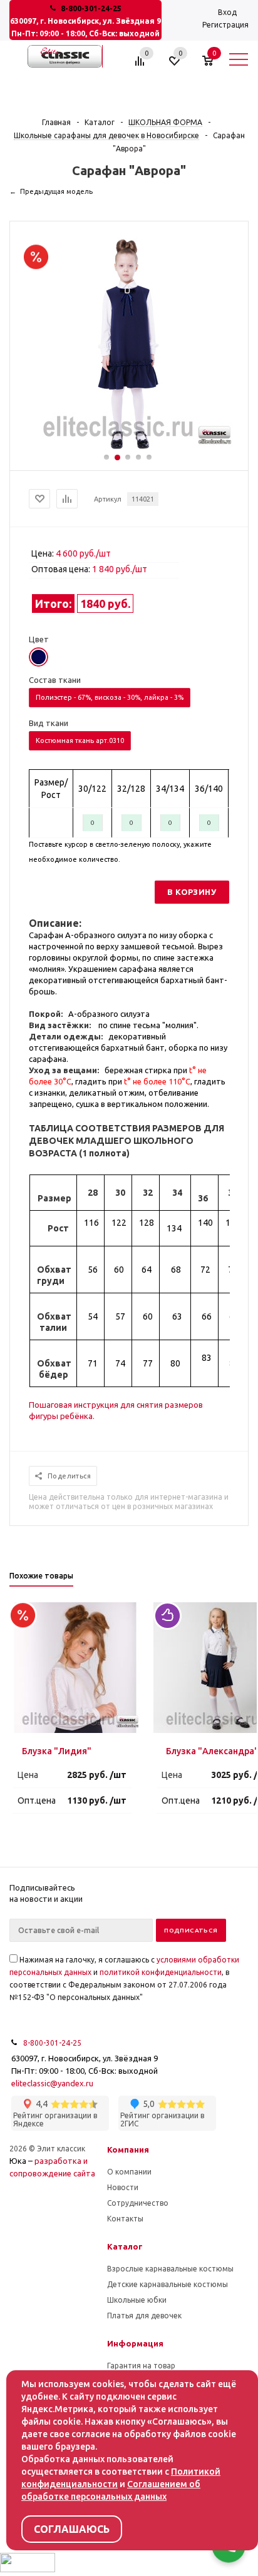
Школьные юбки (137, 2300)
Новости (123, 2187)
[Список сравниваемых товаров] (142, 66)
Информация (135, 2343)
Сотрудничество (138, 2203)
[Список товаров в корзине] (214, 66)
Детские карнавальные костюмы (168, 2284)
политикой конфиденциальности (161, 1972)
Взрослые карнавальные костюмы (170, 2269)
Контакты (125, 2219)
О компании (129, 2172)
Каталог (125, 2246)
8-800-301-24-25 (91, 8)
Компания (128, 2149)
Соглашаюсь (72, 2529)
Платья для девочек (144, 2316)
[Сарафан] (129, 447)
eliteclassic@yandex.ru (52, 2083)
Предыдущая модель (56, 191)
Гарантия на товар (141, 2366)
